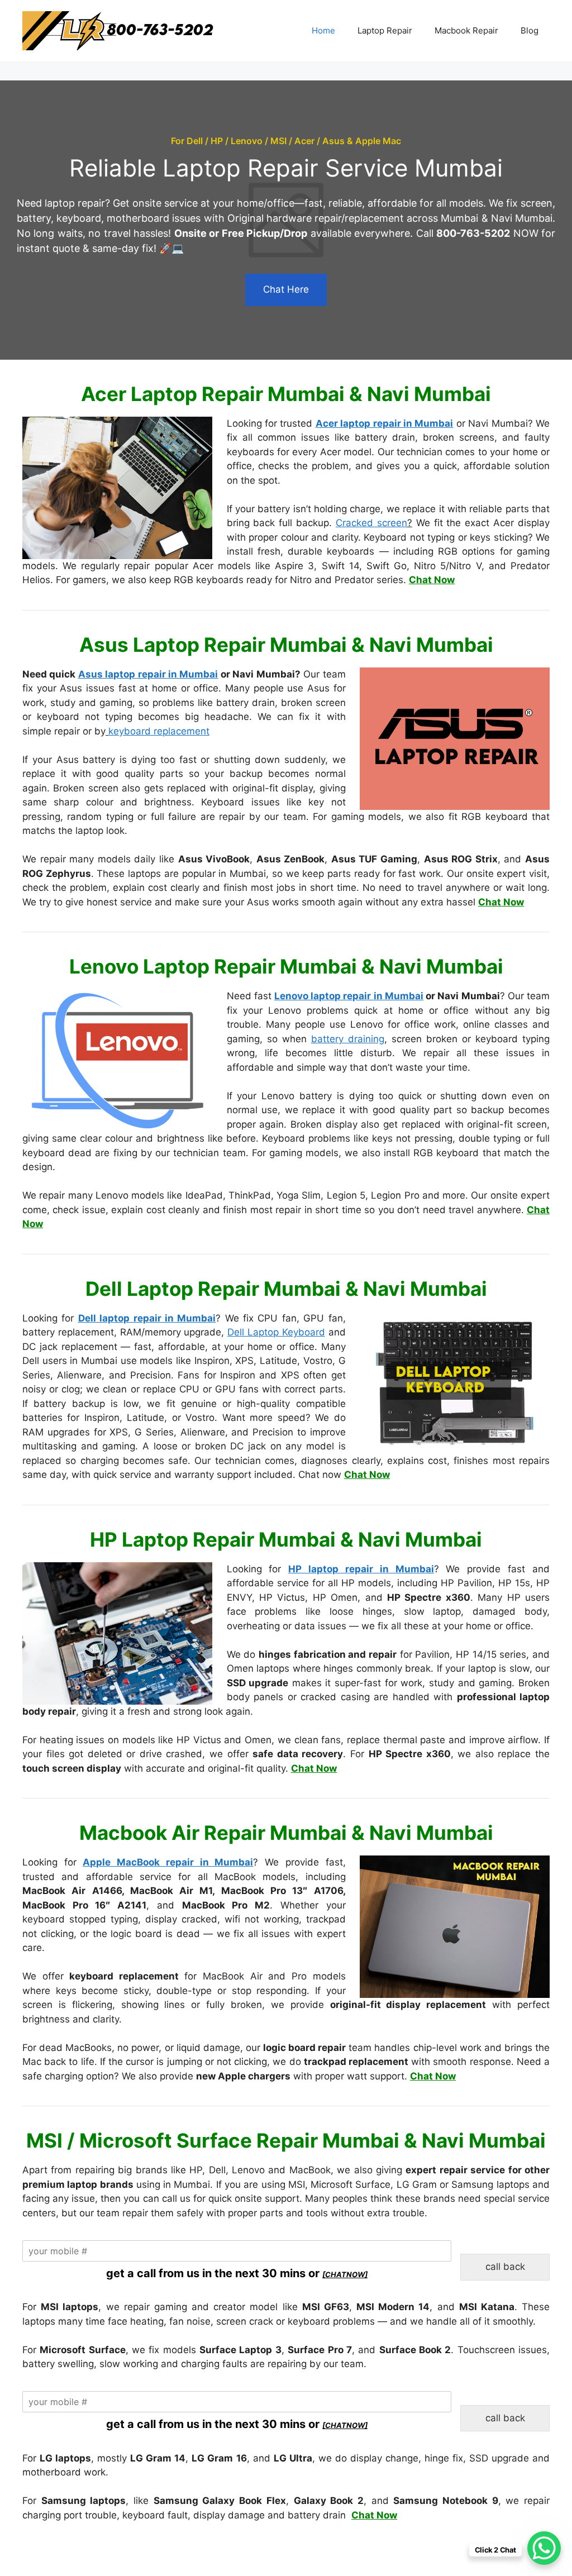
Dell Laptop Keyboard (276, 1332)
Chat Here (286, 289)
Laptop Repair (385, 30)
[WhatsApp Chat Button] (544, 2548)
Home (323, 30)
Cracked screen (371, 523)
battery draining (348, 1039)
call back (505, 2267)
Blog (530, 30)
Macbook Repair (466, 30)
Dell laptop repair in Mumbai (147, 1318)
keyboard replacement (159, 731)
